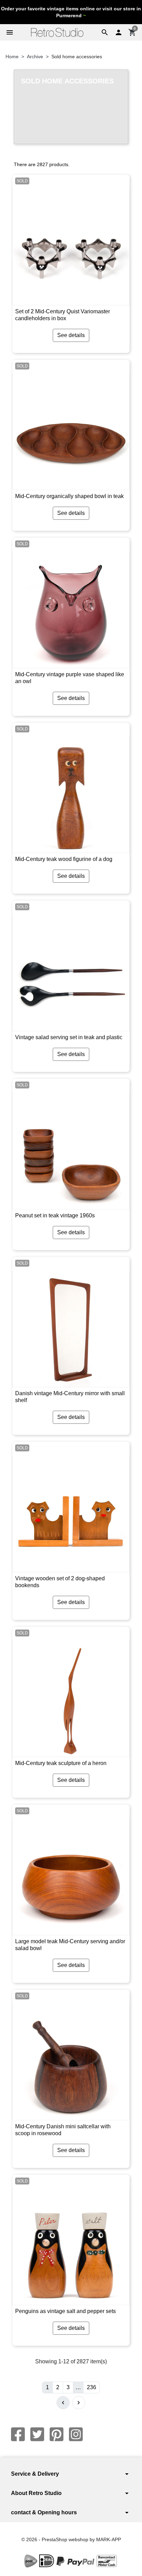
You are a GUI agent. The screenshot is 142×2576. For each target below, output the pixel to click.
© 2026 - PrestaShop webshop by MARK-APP (71, 2539)
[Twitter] (37, 2434)
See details (71, 335)
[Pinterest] (57, 2434)
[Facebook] (18, 2434)
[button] (105, 32)
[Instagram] (76, 2434)
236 (92, 2387)
